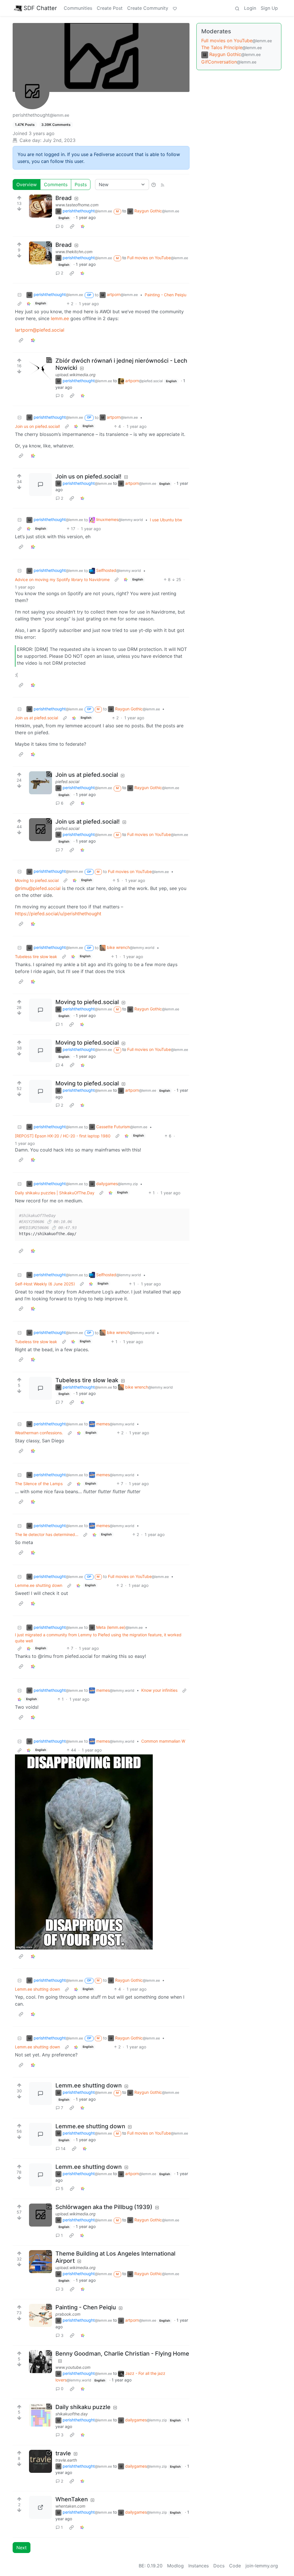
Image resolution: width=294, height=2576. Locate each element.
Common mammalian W (163, 1741)
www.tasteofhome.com (77, 205)
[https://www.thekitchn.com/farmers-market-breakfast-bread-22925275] (40, 253)
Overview (27, 184)
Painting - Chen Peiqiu (166, 295)
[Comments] (40, 485)
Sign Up (269, 8)
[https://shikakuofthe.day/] (40, 2415)
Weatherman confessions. (39, 1433)
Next (22, 2548)
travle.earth (66, 2460)
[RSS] (163, 184)
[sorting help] (154, 184)
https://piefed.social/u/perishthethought (58, 914)
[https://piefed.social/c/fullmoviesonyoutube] (40, 830)
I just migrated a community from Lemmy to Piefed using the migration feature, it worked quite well (98, 1638)
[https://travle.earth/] (40, 2461)
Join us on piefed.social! (37, 426)
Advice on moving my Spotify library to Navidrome (62, 579)
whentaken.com (70, 2506)
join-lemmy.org (262, 2566)
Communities (78, 8)
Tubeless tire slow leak (36, 957)
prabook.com (68, 2314)
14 (63, 2149)
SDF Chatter (40, 8)
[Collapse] (20, 295)
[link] (72, 226)
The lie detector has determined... (47, 1534)
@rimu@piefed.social (38, 888)
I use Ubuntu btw (166, 520)
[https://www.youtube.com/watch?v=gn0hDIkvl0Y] (40, 2362)
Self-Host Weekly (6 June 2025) (45, 1284)
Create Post (110, 8)
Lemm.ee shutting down (37, 1989)
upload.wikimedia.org (76, 375)
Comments (56, 184)
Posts (81, 184)
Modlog (175, 2566)
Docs (219, 2566)
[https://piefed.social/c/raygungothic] (40, 783)
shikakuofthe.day (72, 2414)
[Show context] (20, 304)
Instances (199, 2566)
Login (250, 8)
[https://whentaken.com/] (40, 2507)
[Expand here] (40, 206)
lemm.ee (60, 318)
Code (235, 2566)
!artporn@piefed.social (40, 330)
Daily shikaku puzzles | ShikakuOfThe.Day (55, 1193)
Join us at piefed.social (36, 718)
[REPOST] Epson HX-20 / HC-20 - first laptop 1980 (63, 1136)
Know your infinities (159, 1690)
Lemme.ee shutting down (39, 1585)
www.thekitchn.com (74, 252)
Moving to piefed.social (37, 880)
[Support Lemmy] (175, 8)
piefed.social (67, 782)
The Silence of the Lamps (39, 1484)
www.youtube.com (73, 2367)
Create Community (148, 8)
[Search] (237, 8)
